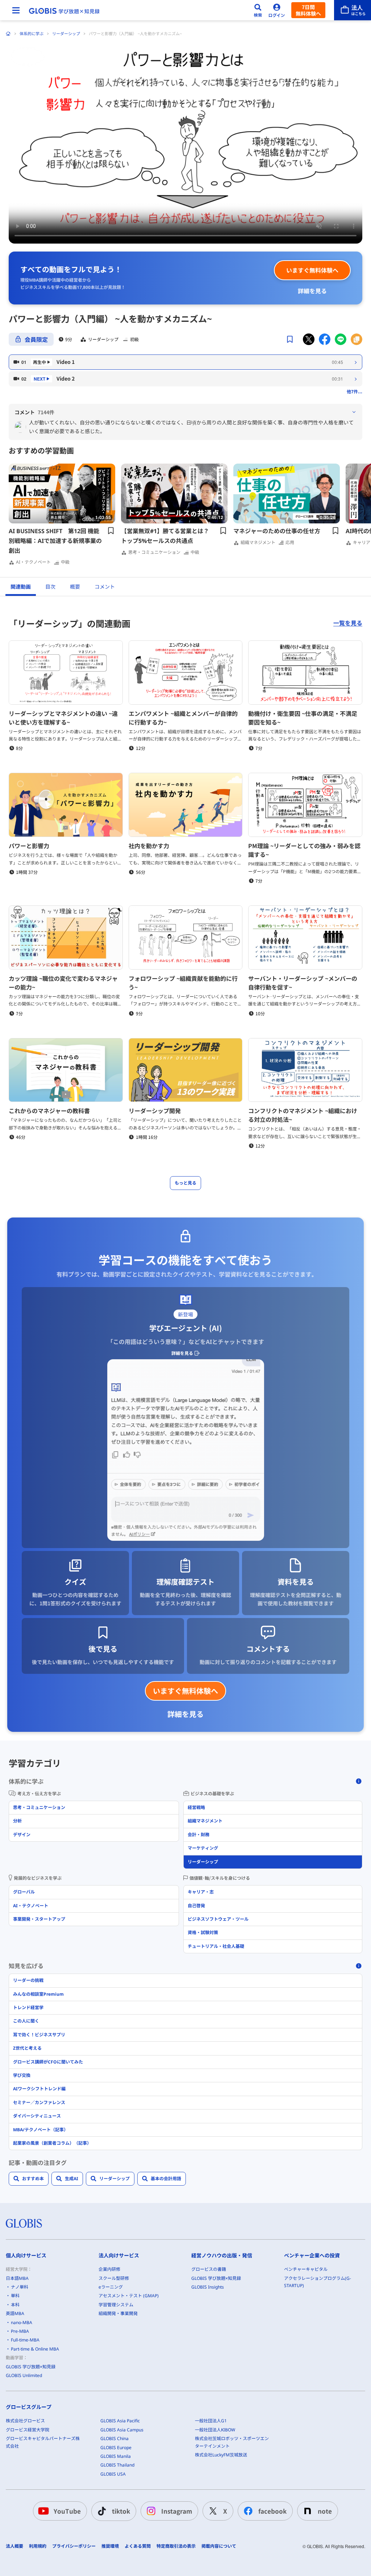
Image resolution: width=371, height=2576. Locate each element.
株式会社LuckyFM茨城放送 (221, 2455)
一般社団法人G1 (211, 2421)
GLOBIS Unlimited (24, 2375)
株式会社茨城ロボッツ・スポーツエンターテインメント (232, 2442)
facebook (272, 2511)
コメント (105, 587)
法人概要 (14, 2546)
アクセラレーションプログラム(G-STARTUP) (318, 2282)
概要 (75, 587)
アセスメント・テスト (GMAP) (129, 2296)
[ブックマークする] (290, 339)
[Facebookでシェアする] (325, 339)
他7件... (355, 391)
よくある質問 (138, 2546)
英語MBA (15, 2313)
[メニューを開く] (16, 10)
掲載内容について (219, 2546)
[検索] (258, 10)
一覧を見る (348, 623)
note (325, 2511)
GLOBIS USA (113, 2474)
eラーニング (111, 2287)
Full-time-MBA (25, 2340)
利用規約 (38, 2546)
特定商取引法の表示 (176, 2546)
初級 (134, 339)
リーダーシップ (66, 34)
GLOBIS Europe (116, 2448)
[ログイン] (277, 10)
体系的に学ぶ (32, 34)
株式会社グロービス (25, 2421)
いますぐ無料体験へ (312, 270)
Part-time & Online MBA (35, 2349)
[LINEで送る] (341, 339)
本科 (15, 2305)
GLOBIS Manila (116, 2456)
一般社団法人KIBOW (215, 2430)
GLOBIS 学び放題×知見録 (31, 2367)
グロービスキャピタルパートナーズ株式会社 (43, 2442)
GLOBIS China (114, 2438)
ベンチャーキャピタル (306, 2269)
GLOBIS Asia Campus (122, 2430)
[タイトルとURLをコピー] (357, 339)
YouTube (67, 2511)
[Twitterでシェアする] (309, 339)
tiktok (121, 2511)
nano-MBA (22, 2322)
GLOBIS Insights (208, 2287)
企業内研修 (109, 2269)
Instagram (177, 2511)
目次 (50, 587)
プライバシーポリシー (74, 2546)
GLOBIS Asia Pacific (120, 2421)
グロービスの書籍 (209, 2269)
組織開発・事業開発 (118, 2313)
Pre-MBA (20, 2331)
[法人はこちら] (353, 10)
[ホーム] (8, 34)
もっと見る (185, 1183)
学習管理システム (116, 2305)
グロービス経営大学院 (28, 2430)
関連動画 (21, 587)
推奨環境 (110, 2546)
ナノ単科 (20, 2287)
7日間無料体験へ (308, 10)
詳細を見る (312, 291)
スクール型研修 (114, 2278)
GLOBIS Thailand (117, 2465)
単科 (15, 2296)
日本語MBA (17, 2278)
